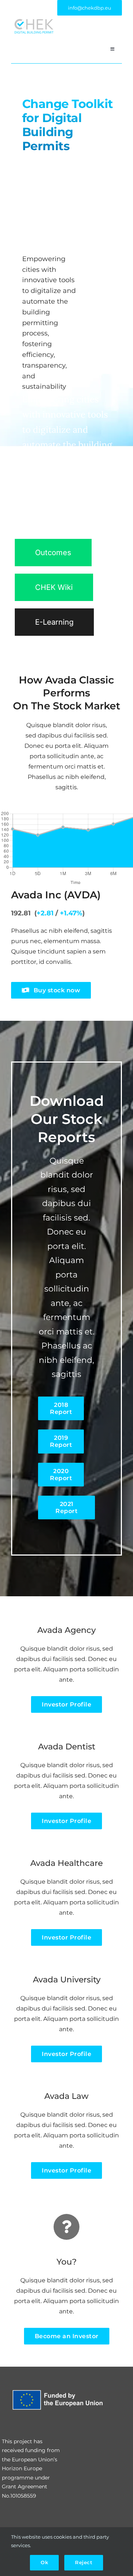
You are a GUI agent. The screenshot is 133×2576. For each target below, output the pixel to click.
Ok (44, 2562)
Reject (84, 2562)
